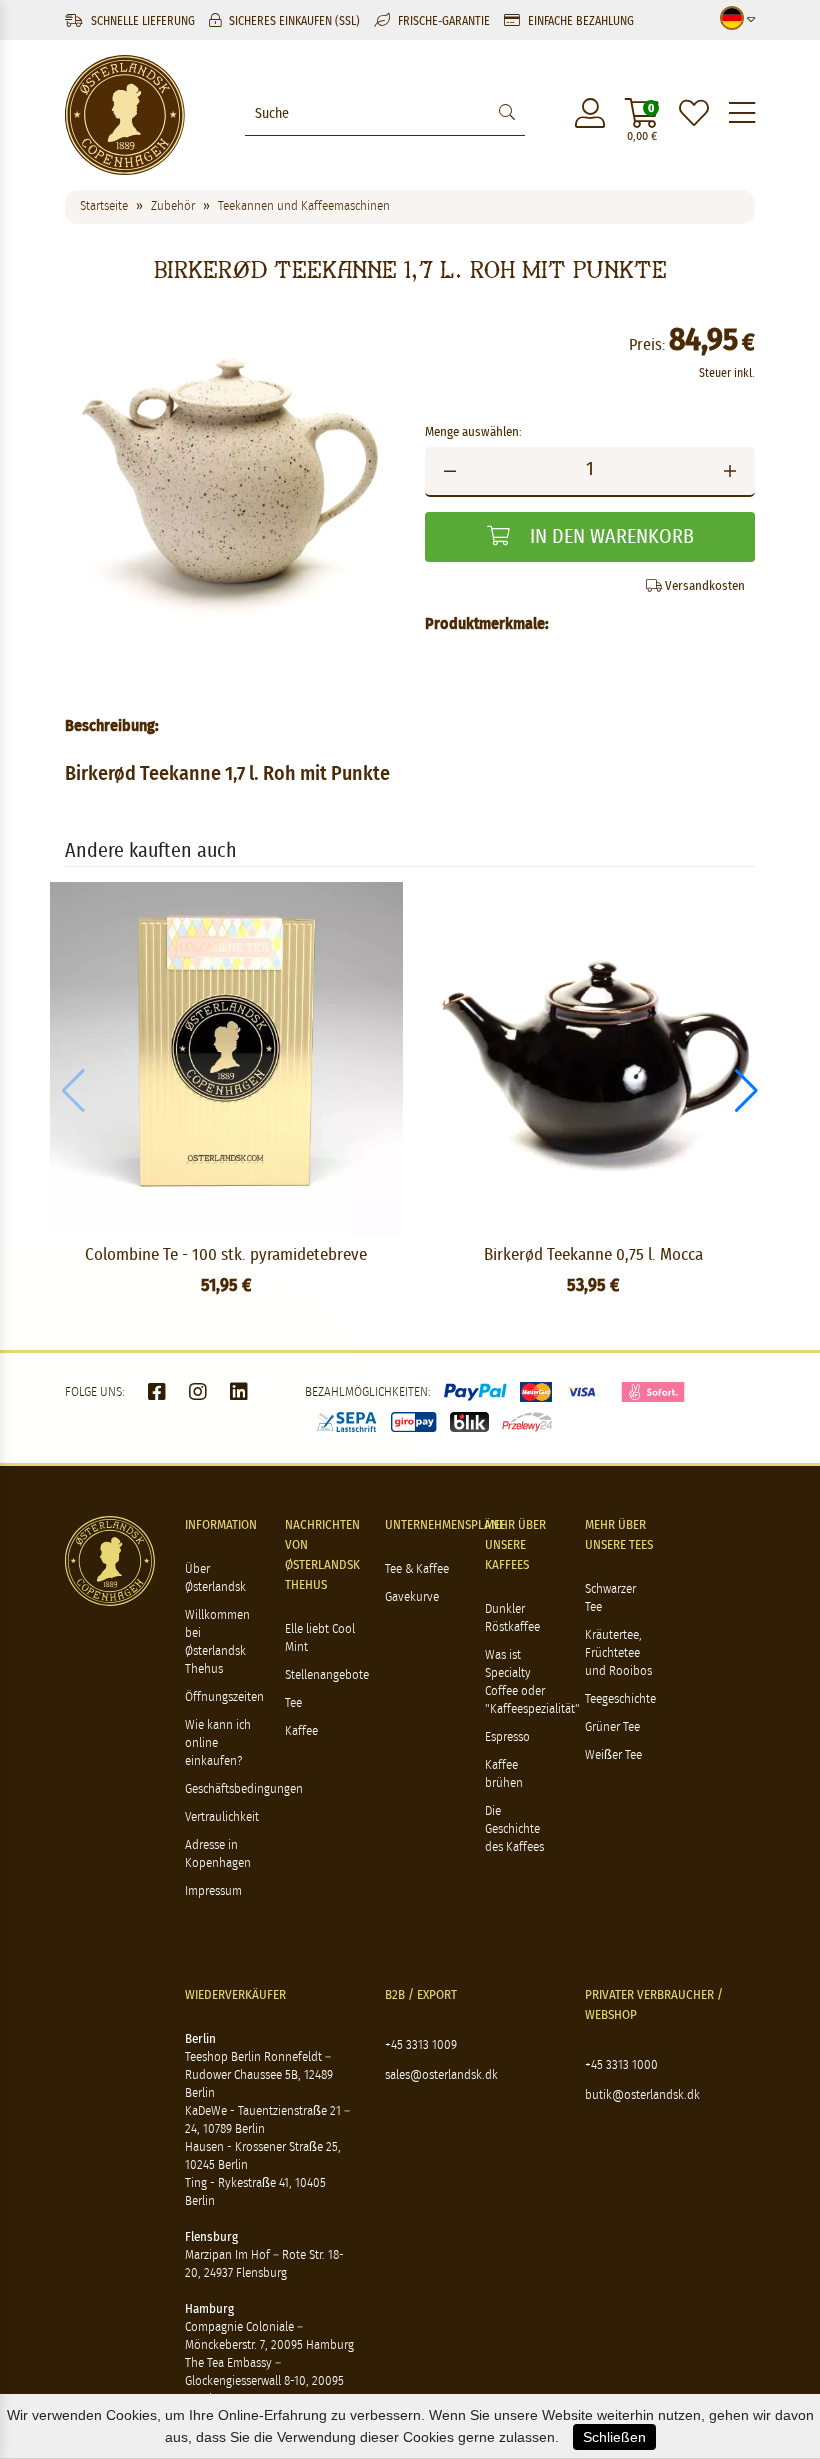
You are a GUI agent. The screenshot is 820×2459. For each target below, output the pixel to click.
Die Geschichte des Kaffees (514, 1829)
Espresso (507, 1737)
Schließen (614, 2437)
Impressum (213, 1891)
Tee (293, 1703)
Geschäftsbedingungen (244, 1789)
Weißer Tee (613, 1755)
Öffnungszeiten (224, 1697)
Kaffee (301, 1731)
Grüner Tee (612, 1727)
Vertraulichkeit (222, 1817)
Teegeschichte (620, 1699)
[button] (746, 1091)
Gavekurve (412, 1597)
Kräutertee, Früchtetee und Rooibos (618, 1653)
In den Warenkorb (609, 537)
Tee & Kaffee (417, 1569)
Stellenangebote (327, 1675)
